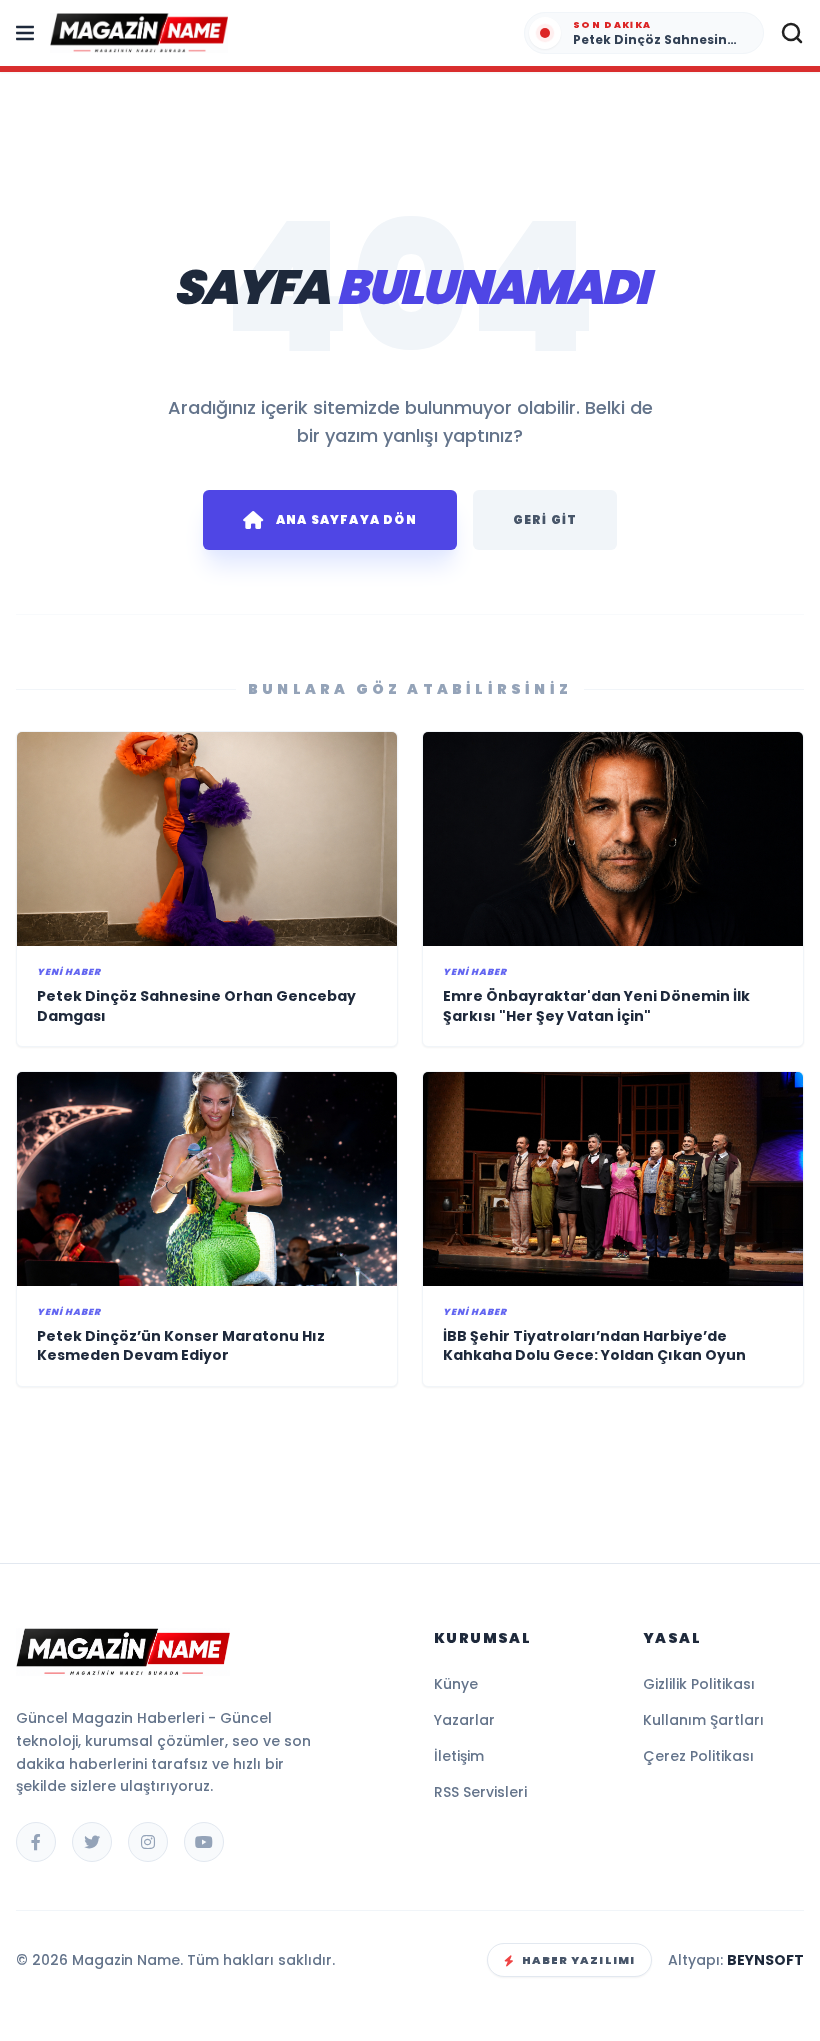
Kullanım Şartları (703, 1720)
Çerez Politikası (698, 1756)
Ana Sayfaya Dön (346, 519)
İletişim (459, 1756)
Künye (456, 1684)
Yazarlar (464, 1720)
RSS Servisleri (480, 1792)
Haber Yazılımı (578, 1960)
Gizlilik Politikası (699, 1684)
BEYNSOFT (765, 1960)
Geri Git (545, 519)
